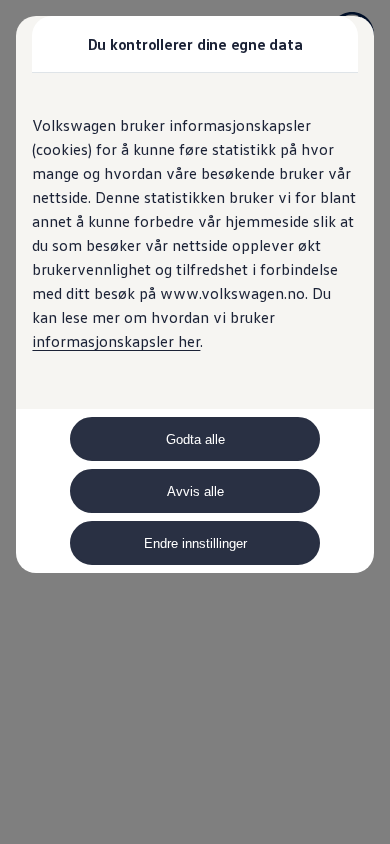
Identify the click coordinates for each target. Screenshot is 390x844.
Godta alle (195, 439)
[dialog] (195, 422)
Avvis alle (195, 491)
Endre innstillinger (195, 543)
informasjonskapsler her (116, 341)
